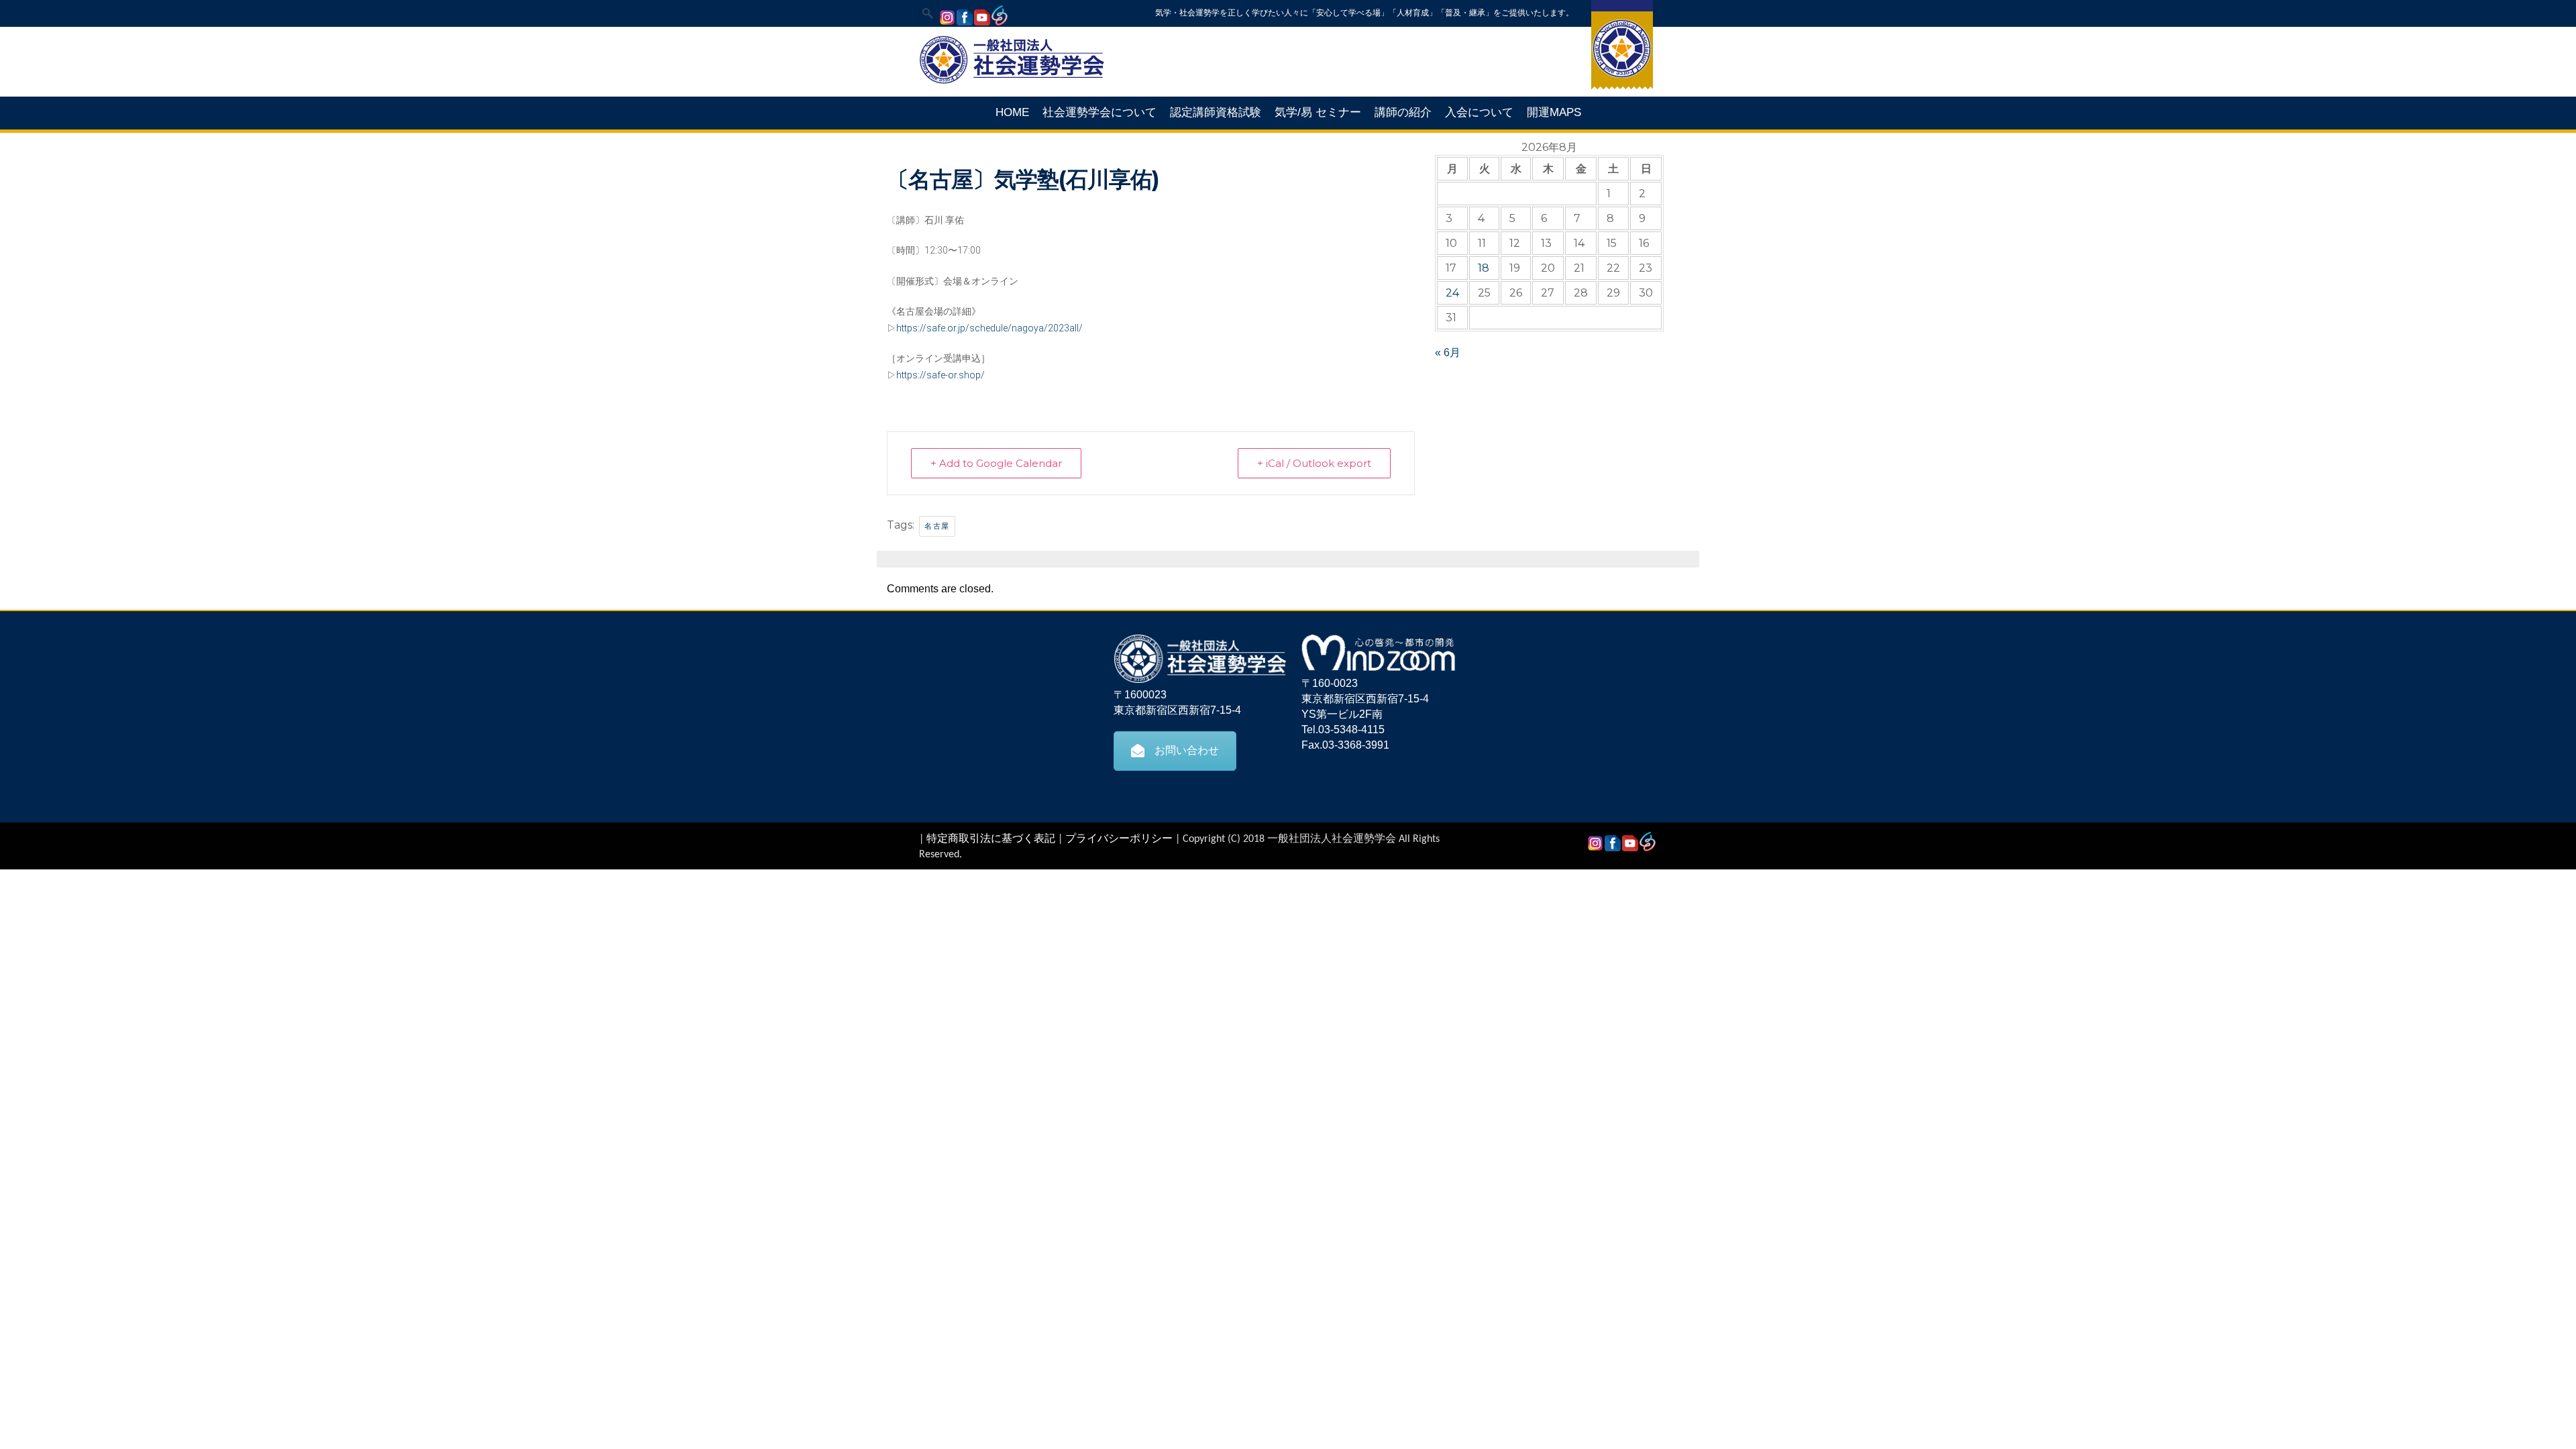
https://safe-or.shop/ (941, 375)
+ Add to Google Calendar (996, 463)
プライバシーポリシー (1119, 839)
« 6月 (1448, 353)
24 (1452, 293)
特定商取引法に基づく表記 (991, 839)
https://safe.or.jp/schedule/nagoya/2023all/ (989, 328)
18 (1484, 268)
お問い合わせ (1187, 750)
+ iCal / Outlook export (1314, 463)
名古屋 (937, 526)
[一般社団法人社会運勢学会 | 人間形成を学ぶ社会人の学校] (1012, 82)
